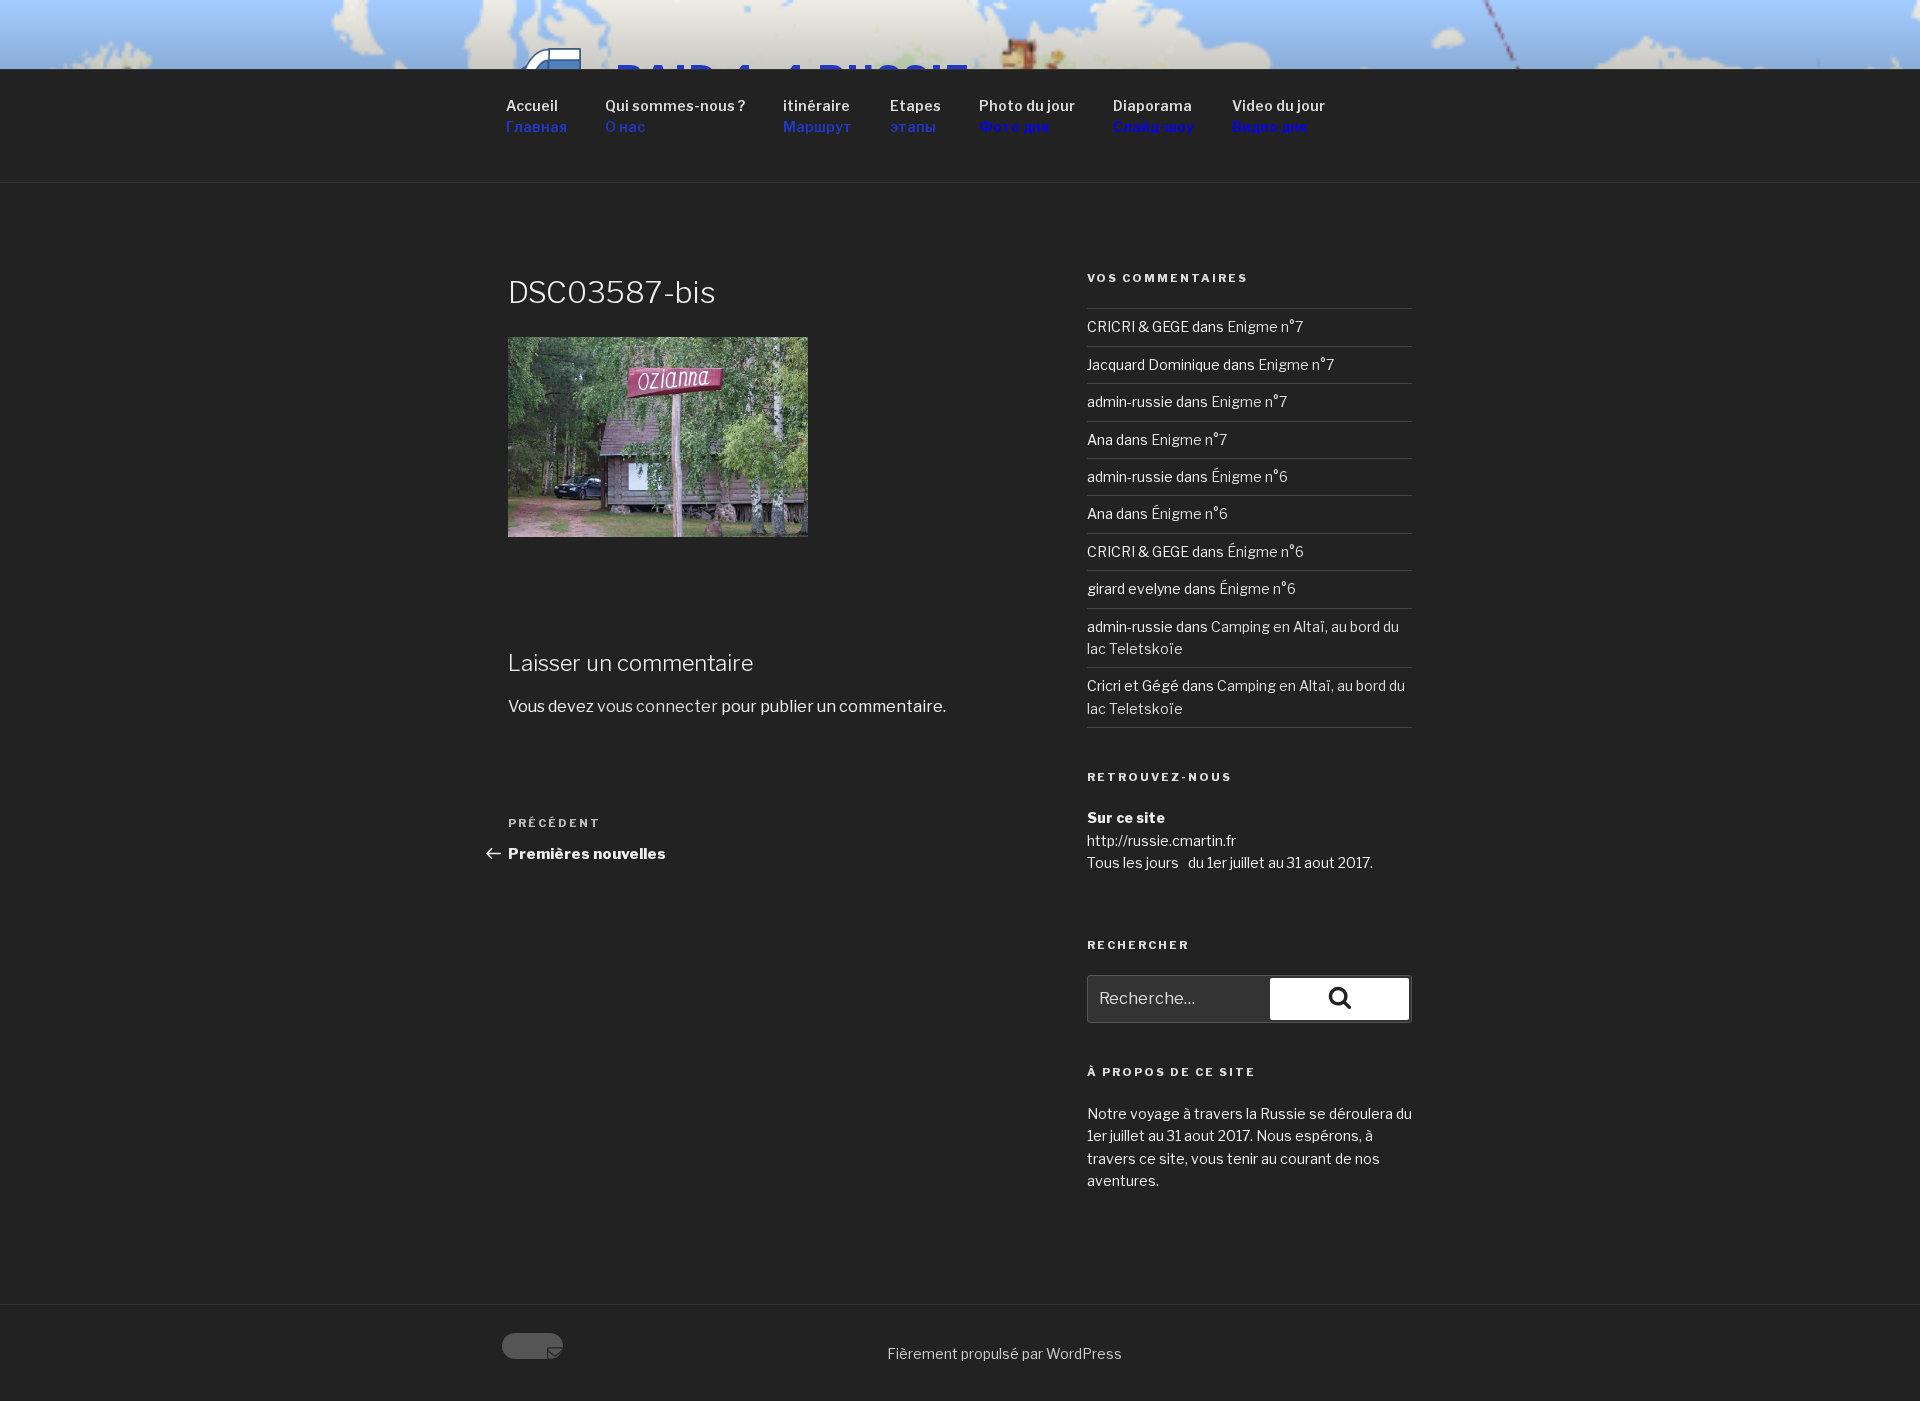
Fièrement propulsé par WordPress (1004, 1353)
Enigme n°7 (1265, 326)
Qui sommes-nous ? (675, 116)
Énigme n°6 (1249, 476)
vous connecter (657, 706)
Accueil (536, 116)
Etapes (915, 116)
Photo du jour (1027, 116)
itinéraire (817, 116)
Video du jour (1278, 116)
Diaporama (1153, 116)
